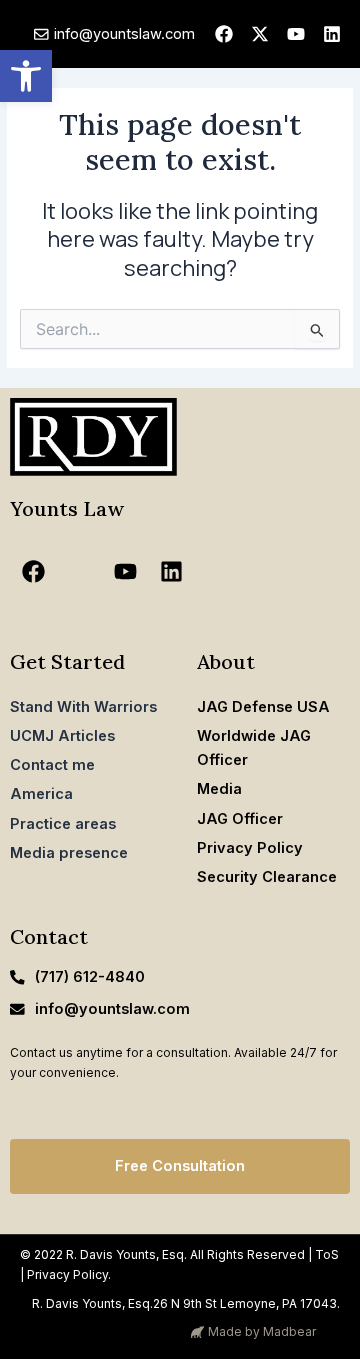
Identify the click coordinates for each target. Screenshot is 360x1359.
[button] (26, 76)
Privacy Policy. (69, 1274)
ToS (327, 1254)
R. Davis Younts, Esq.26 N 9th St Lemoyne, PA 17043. (186, 1303)
